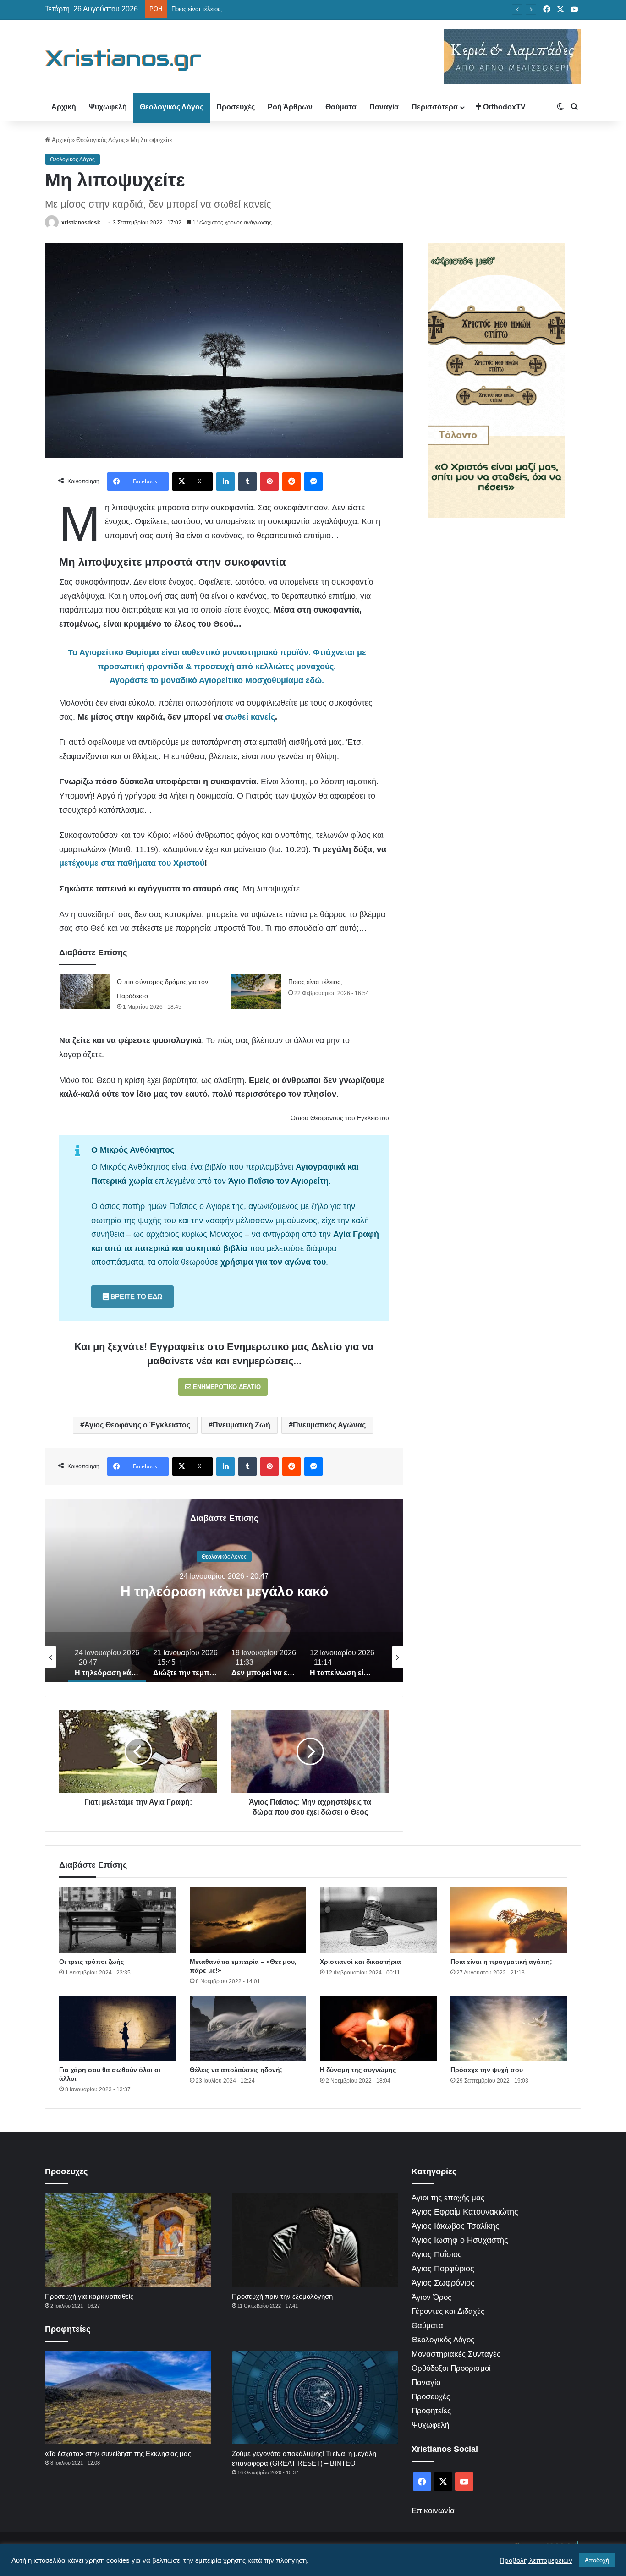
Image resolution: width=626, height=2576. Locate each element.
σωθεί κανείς (250, 717)
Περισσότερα (435, 107)
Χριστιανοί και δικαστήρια (360, 1962)
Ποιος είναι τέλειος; (315, 982)
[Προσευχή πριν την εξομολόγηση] (315, 2240)
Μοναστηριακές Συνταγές (456, 2354)
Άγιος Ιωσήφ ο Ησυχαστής (460, 2240)
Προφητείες (431, 2411)
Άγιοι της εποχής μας (448, 2198)
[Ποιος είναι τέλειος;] (256, 992)
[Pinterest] (269, 481)
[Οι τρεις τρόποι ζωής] (118, 1920)
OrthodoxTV (503, 107)
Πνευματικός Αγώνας (329, 1425)
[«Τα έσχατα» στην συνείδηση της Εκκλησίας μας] (128, 2397)
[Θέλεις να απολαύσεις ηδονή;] (248, 2029)
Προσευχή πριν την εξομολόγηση (282, 2296)
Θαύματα (341, 107)
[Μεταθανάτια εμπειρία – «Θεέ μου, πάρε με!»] (248, 1920)
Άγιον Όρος (431, 2297)
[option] (224, 1591)
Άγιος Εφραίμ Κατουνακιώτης (465, 2212)
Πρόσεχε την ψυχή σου (487, 2070)
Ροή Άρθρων (290, 107)
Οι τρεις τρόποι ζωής (91, 1962)
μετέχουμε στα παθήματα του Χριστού (132, 863)
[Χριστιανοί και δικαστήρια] (378, 1920)
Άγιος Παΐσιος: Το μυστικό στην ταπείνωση (228, 9)
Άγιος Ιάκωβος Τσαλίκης (456, 2226)
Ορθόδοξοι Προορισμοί (451, 2368)
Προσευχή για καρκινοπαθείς (89, 2296)
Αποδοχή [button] (597, 2560)
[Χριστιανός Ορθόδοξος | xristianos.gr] (123, 60)
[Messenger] (313, 481)
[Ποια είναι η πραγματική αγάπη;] (509, 1920)
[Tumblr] (247, 481)
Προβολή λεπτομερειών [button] (536, 2560)
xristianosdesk (81, 223)
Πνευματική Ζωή (242, 1425)
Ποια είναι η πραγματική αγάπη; (501, 1962)
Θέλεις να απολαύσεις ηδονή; (236, 2070)
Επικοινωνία (433, 2511)
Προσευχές (236, 107)
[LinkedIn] (225, 481)
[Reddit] (291, 481)
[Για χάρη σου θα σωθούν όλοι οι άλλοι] (118, 2029)
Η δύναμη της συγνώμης (358, 2070)
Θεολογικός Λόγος (172, 107)
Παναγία (384, 107)
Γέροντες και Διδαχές (448, 2311)
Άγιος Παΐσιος (437, 2254)
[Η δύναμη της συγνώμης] (378, 2029)
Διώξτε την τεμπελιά (224, 1591)
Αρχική (64, 107)
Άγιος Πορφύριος (443, 2269)
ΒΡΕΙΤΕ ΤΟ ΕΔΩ (135, 1296)
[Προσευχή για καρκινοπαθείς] (128, 2240)
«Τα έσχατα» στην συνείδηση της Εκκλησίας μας (118, 2453)
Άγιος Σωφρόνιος (443, 2283)
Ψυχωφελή (108, 107)
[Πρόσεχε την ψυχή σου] (509, 2029)
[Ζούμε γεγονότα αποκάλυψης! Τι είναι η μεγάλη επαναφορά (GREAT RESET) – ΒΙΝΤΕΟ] (315, 2397)
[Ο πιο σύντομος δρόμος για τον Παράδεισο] (85, 992)
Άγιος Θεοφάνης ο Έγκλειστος (137, 1425)
